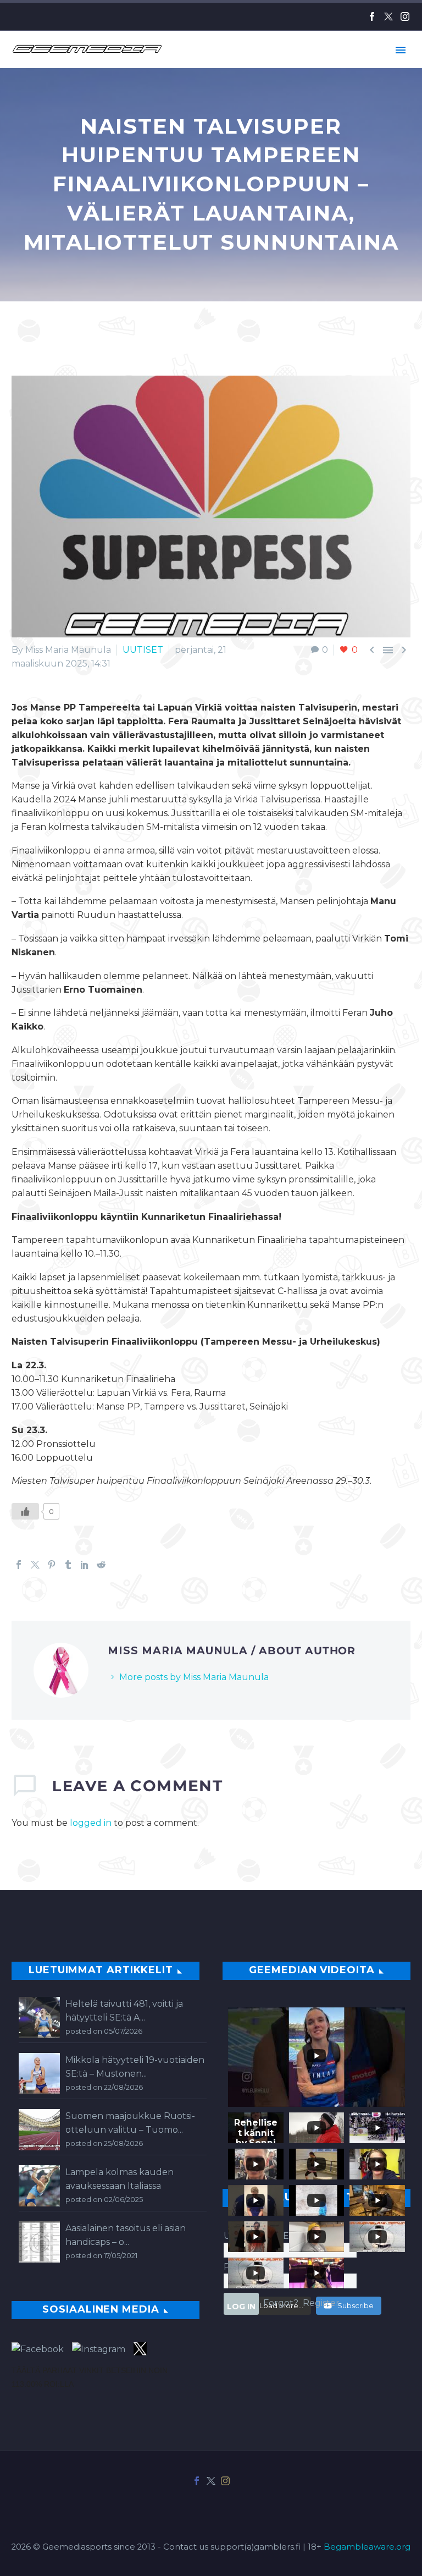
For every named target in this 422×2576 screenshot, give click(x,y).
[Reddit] (101, 1565)
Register (321, 2303)
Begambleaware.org (367, 2547)
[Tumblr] (68, 1565)
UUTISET (143, 650)
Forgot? (281, 2303)
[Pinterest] (52, 1565)
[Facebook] (372, 16)
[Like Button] (25, 1511)
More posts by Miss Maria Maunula (194, 1677)
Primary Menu (401, 50)
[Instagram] (405, 16)
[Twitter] (388, 16)
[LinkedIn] (85, 1565)
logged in (91, 1823)
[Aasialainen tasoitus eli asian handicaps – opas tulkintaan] (39, 2242)
